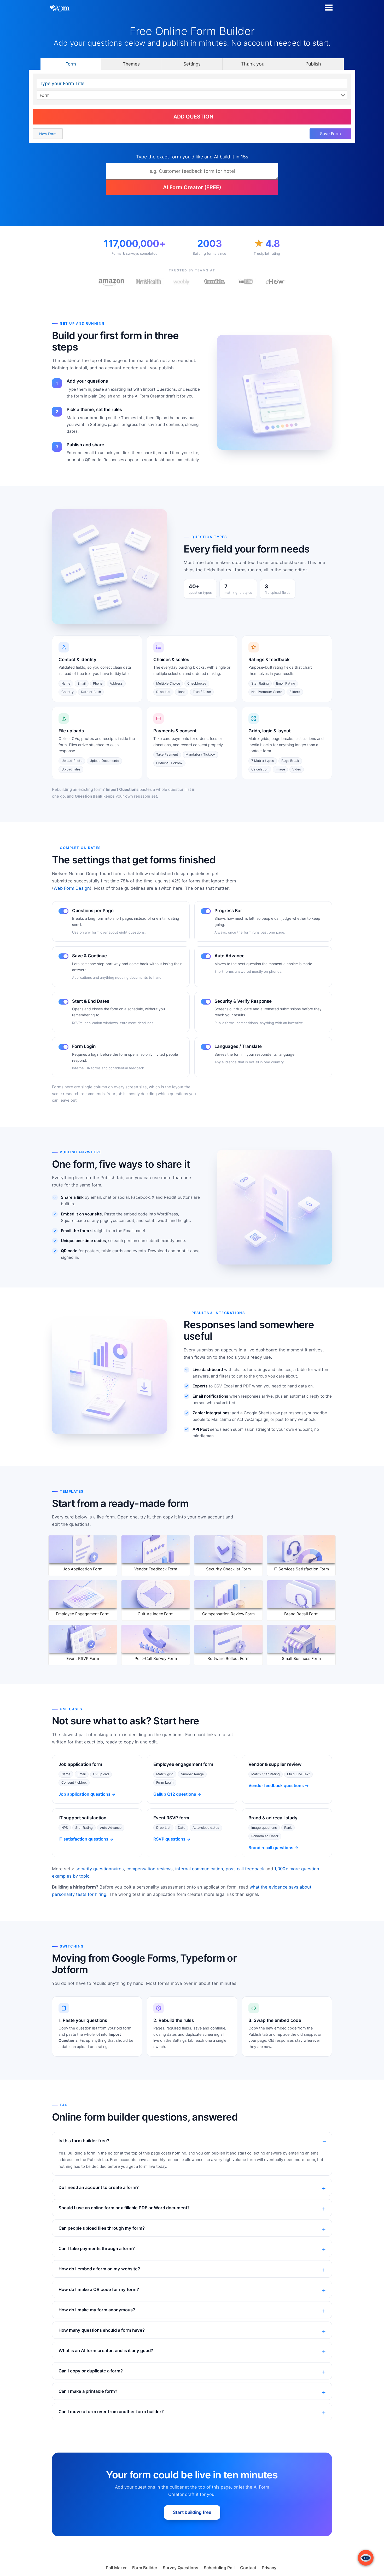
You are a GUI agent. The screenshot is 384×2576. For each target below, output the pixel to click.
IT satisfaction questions (83, 1839)
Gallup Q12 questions (175, 1794)
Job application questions (85, 1794)
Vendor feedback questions (276, 1785)
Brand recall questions (271, 1848)
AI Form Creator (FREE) (192, 187)
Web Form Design (72, 888)
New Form (48, 134)
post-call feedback (245, 1869)
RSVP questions (169, 1839)
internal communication (199, 1869)
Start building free (192, 2512)
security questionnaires (100, 1869)
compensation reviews (150, 1869)
